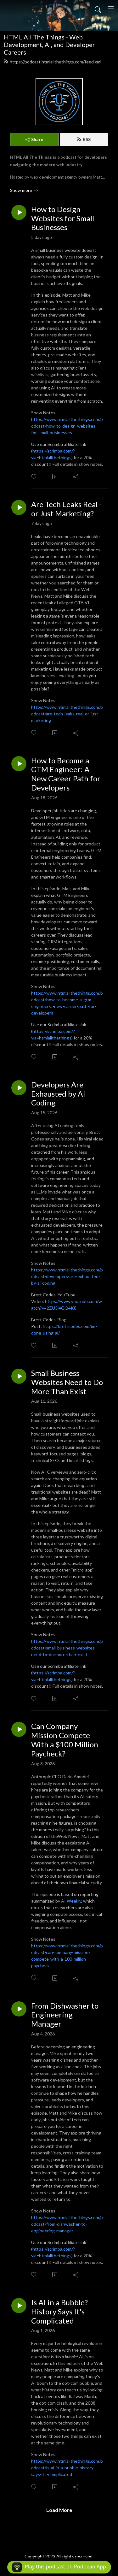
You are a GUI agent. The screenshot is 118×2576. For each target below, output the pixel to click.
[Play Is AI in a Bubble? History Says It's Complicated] (19, 2306)
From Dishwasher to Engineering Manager (65, 2015)
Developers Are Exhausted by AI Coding (58, 1094)
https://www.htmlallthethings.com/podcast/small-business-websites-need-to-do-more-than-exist (67, 1648)
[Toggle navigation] (111, 9)
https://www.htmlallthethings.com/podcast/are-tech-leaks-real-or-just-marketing (67, 714)
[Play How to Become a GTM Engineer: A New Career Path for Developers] (19, 764)
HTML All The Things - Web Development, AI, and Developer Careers (49, 44)
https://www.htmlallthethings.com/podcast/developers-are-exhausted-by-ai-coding (67, 1276)
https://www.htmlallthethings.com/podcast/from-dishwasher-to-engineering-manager (67, 2224)
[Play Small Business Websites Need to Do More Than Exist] (19, 1376)
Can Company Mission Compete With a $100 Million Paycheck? (65, 1740)
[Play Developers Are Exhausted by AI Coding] (19, 1088)
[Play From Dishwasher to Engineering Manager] (19, 2009)
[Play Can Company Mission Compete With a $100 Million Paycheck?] (19, 1729)
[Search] (98, 9)
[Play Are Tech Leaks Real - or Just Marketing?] (19, 507)
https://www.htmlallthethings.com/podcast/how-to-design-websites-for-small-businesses (67, 426)
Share (37, 139)
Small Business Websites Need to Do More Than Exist (67, 1382)
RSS (87, 139)
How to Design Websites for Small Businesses (63, 218)
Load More (59, 2510)
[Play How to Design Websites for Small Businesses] (19, 212)
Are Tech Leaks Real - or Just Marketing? (66, 509)
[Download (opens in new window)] (55, 477)
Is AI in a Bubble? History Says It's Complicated (59, 2312)
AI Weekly (71, 1901)
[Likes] (34, 477)
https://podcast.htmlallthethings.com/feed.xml (56, 62)
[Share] (76, 477)
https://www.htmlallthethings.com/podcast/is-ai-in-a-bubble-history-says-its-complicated (67, 2468)
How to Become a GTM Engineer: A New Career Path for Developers (66, 774)
